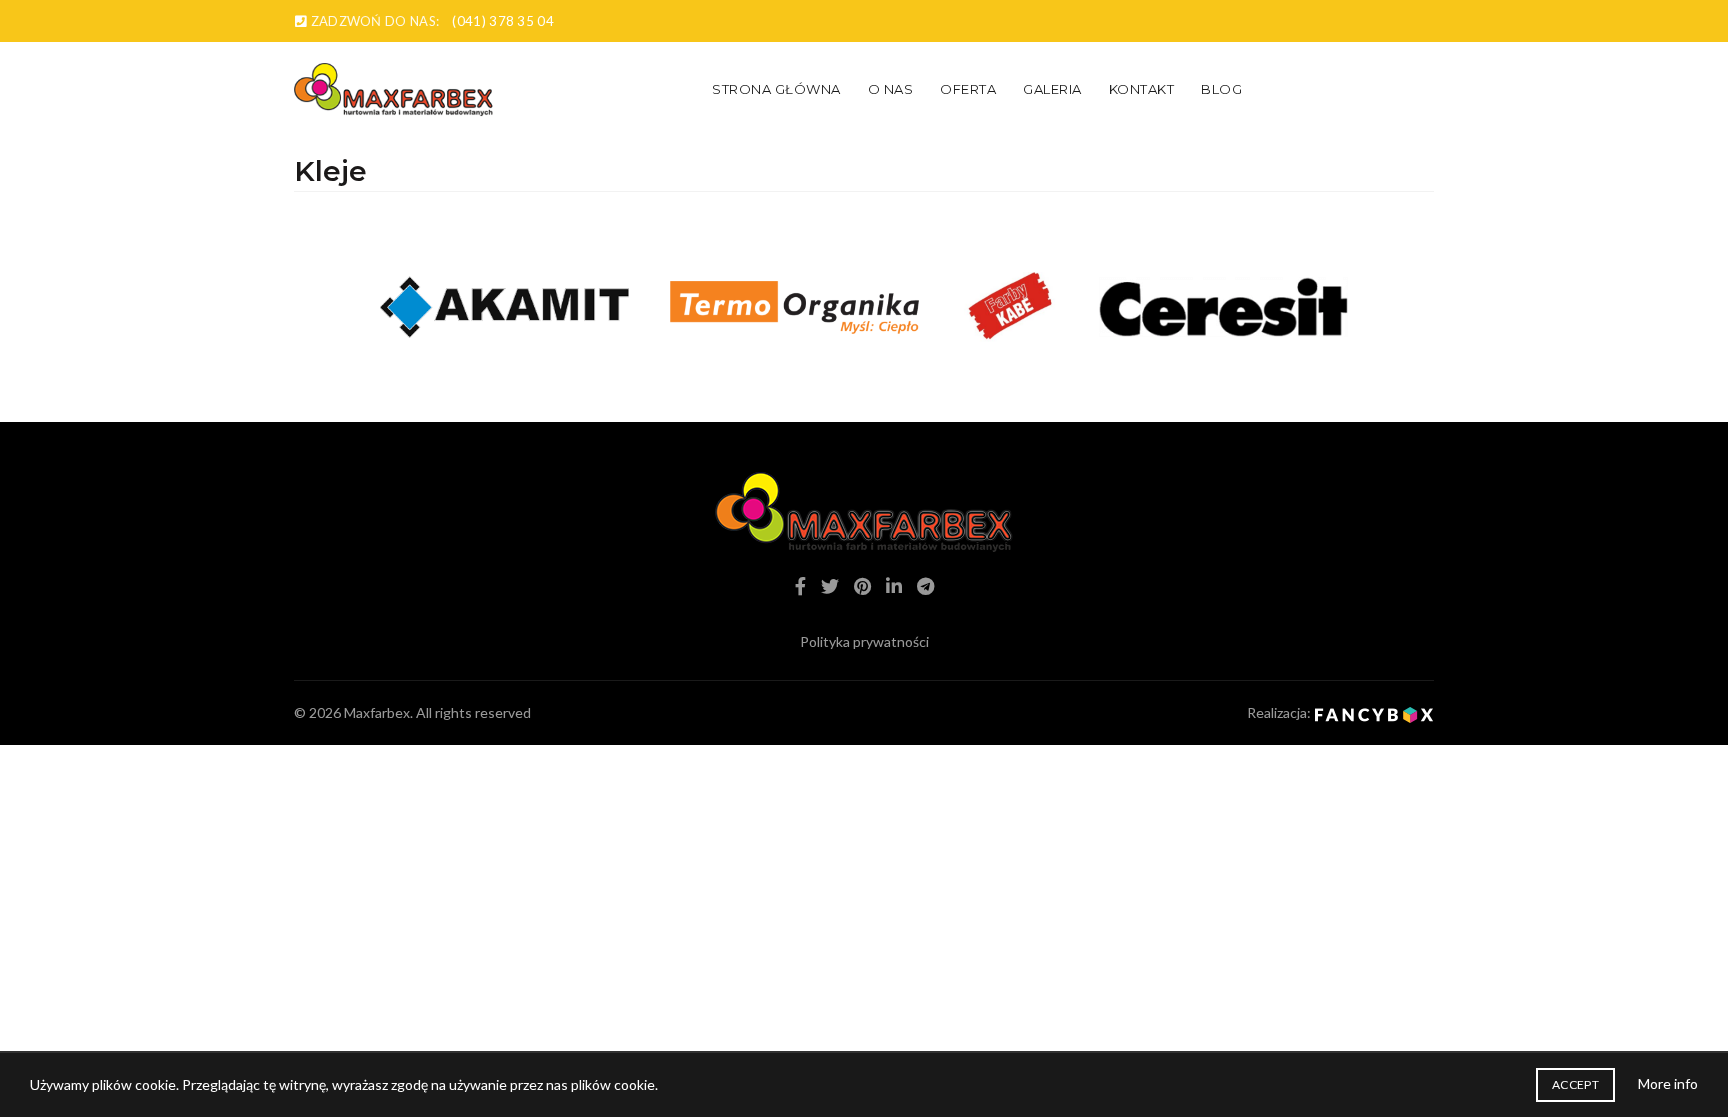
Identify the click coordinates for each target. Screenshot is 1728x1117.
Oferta (968, 89)
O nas (891, 89)
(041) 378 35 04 (503, 21)
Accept (1575, 1084)
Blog (1221, 89)
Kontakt (1142, 89)
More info (1668, 1083)
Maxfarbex (377, 712)
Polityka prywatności (864, 641)
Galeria (1052, 89)
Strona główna (776, 89)
